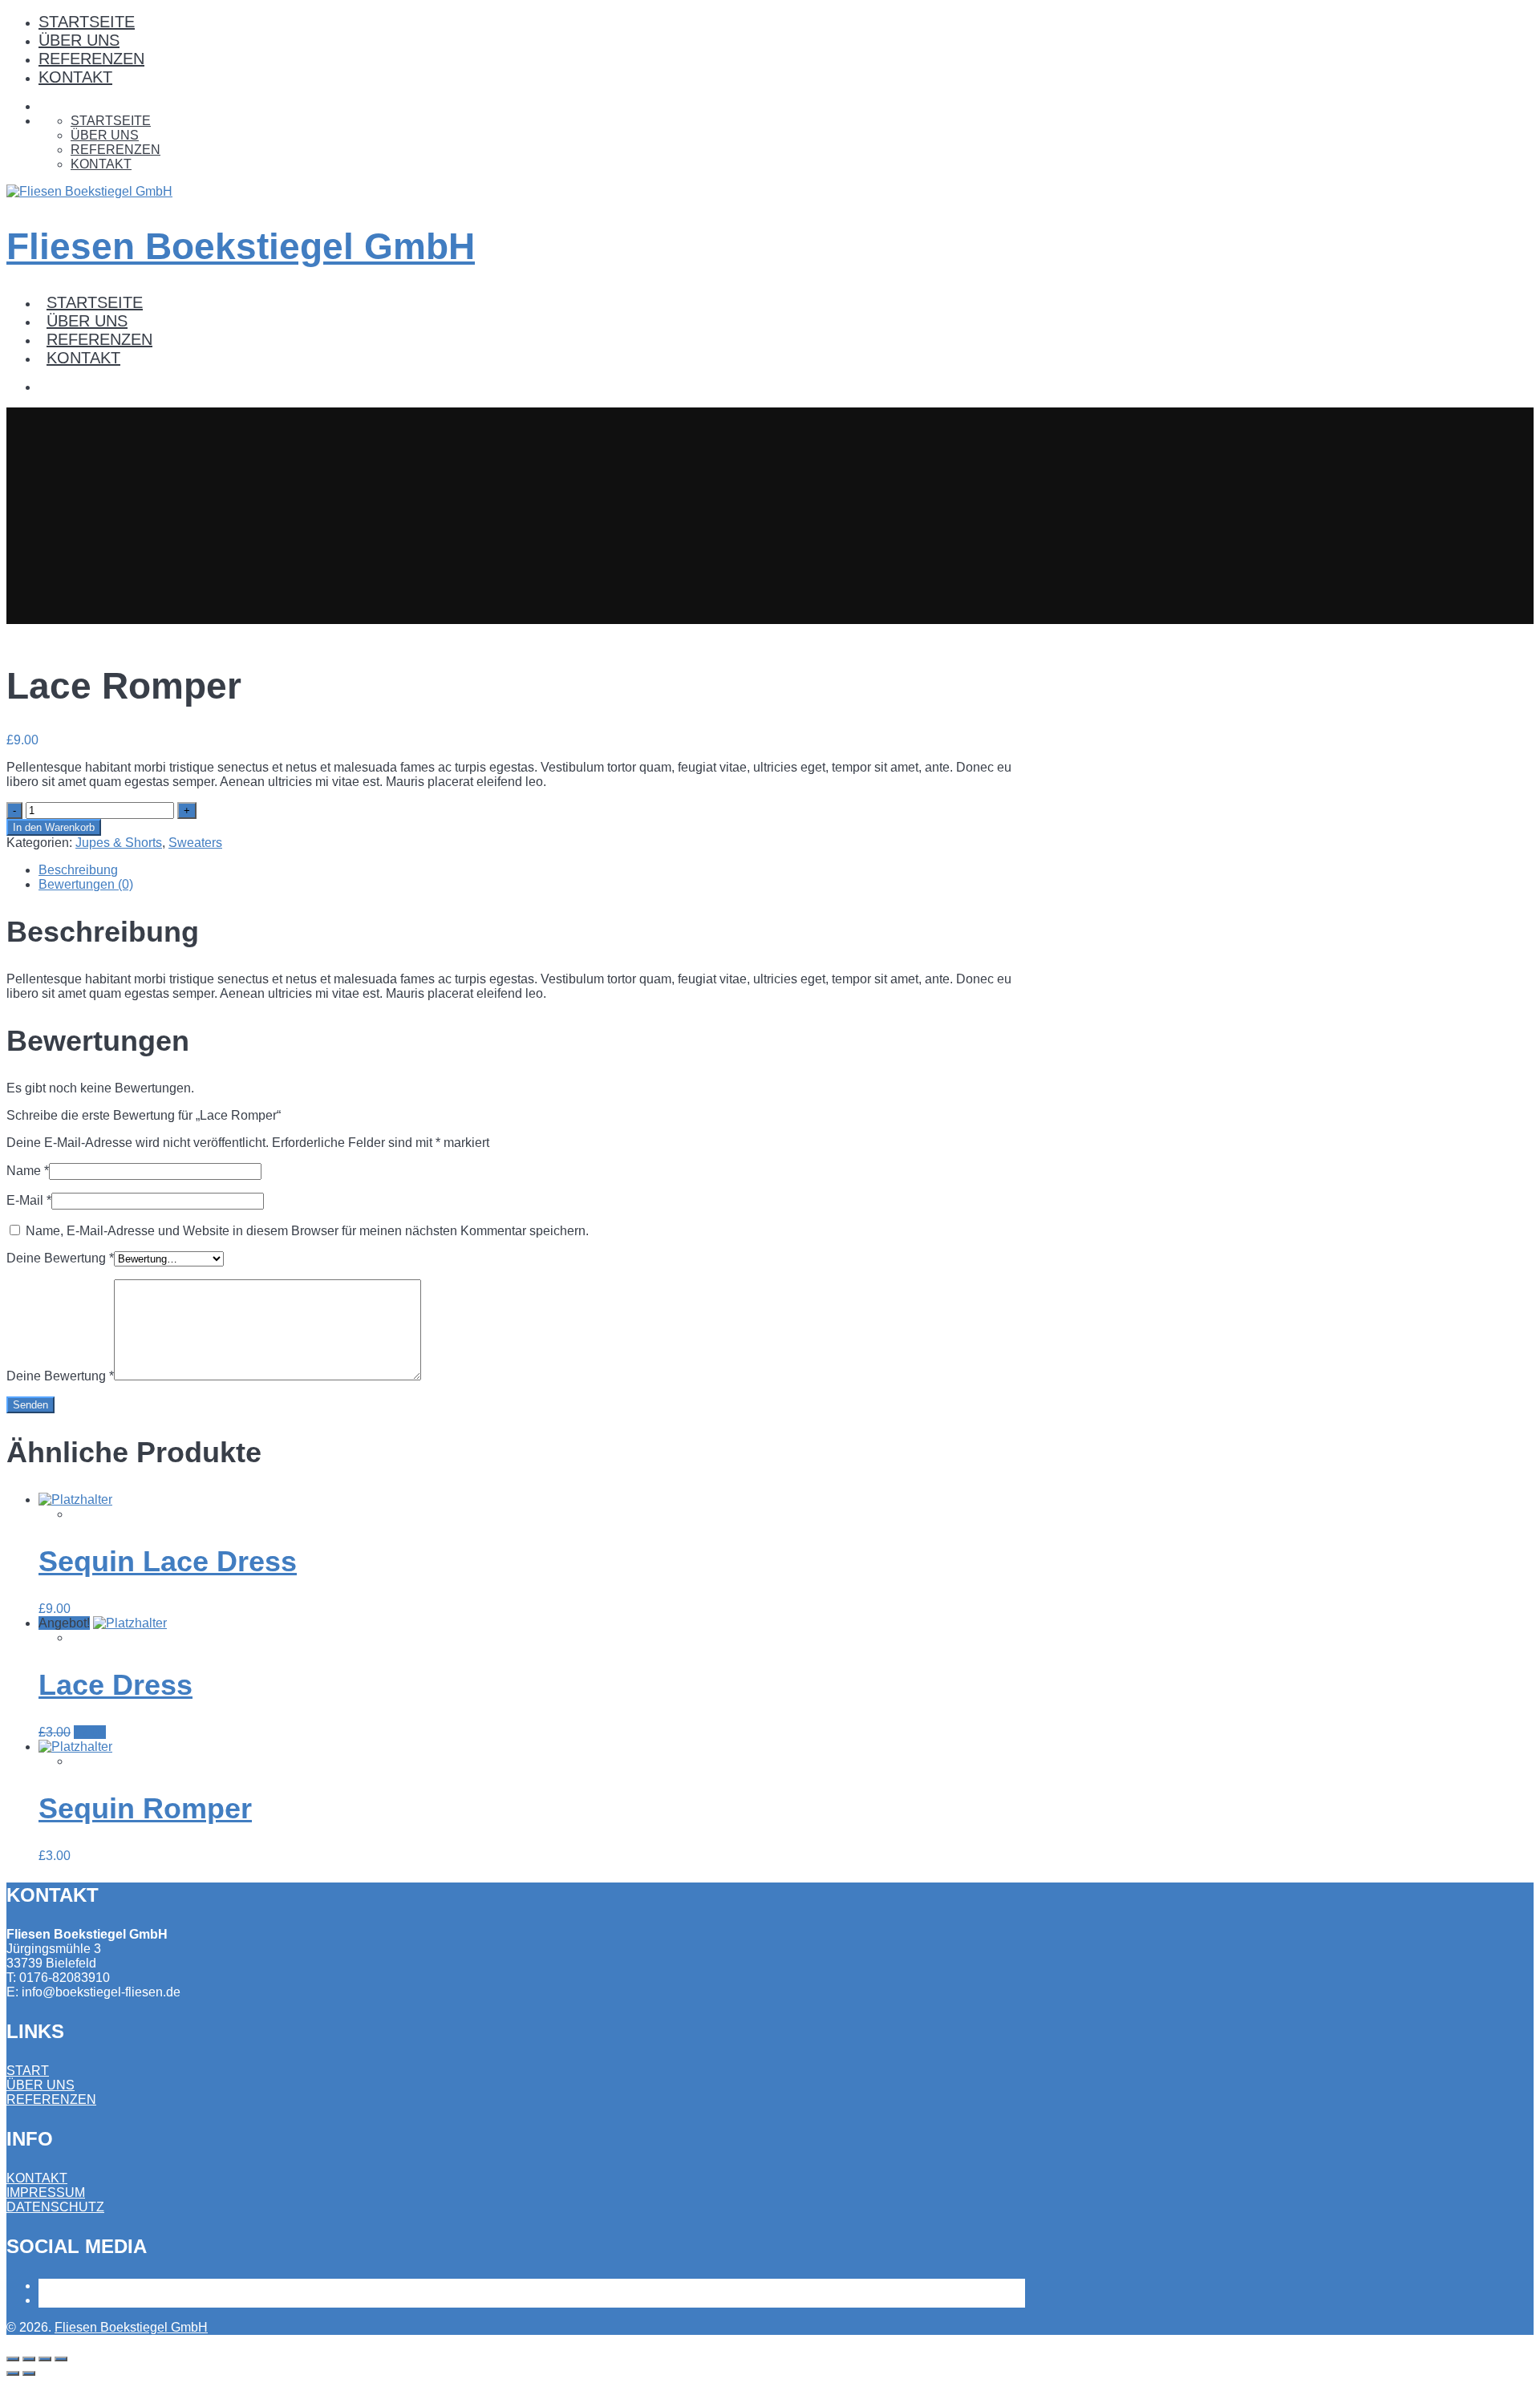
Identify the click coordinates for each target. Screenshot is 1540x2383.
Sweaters (195, 843)
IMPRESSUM (46, 2193)
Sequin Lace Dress (168, 1561)
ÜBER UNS (79, 40)
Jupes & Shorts (119, 843)
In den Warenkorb (54, 827)
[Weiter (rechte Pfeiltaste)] (29, 2373)
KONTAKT (75, 77)
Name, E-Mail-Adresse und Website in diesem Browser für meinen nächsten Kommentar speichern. (307, 1231)
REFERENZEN (91, 59)
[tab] (532, 870)
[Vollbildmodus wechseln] (45, 2359)
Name (28, 1171)
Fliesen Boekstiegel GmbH (241, 246)
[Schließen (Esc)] (13, 2359)
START (28, 2071)
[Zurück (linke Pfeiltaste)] (13, 2373)
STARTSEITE (87, 22)
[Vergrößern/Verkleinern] (61, 2359)
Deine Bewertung (60, 1258)
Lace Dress (115, 1685)
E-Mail (29, 1200)
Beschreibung (78, 870)
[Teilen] (29, 2359)
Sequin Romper (145, 1808)
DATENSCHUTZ (55, 2207)
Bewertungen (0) (86, 884)
